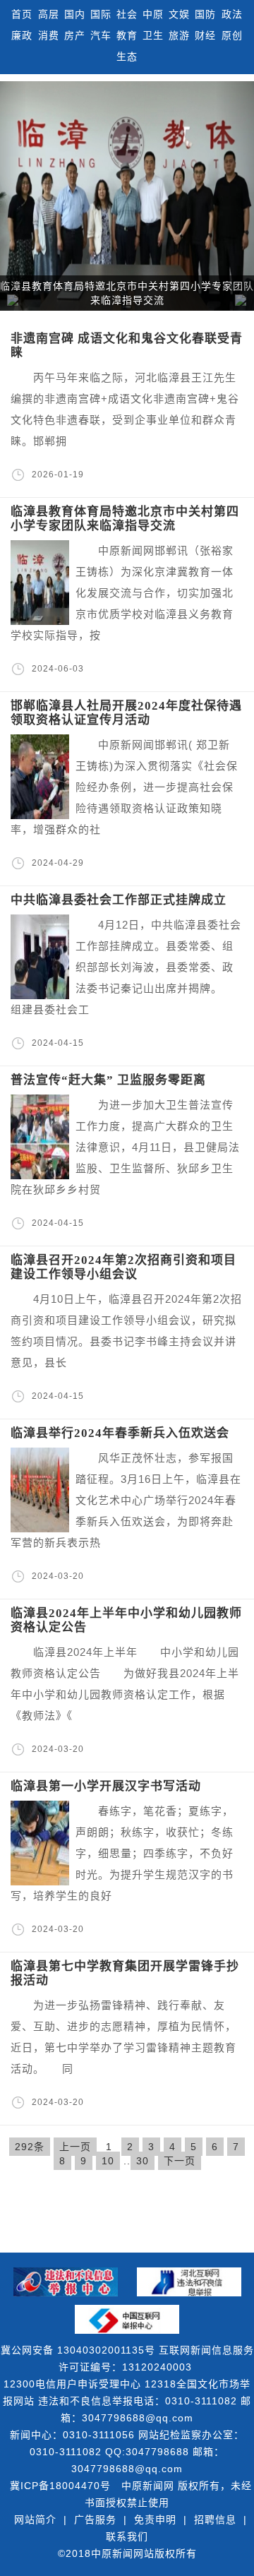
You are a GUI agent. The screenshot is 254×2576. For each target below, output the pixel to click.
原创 (232, 35)
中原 (153, 14)
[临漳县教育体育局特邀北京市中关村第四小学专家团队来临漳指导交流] (127, 196)
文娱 (179, 14)
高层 (49, 14)
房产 (75, 35)
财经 (205, 35)
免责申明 (155, 2520)
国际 (101, 14)
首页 (22, 14)
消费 (49, 35)
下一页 (180, 2161)
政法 (232, 14)
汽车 (101, 35)
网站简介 (35, 2520)
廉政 (22, 35)
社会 (127, 14)
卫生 (153, 35)
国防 (205, 14)
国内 (75, 14)
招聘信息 (215, 2520)
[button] (235, 196)
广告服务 (95, 2520)
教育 (127, 35)
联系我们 (127, 2536)
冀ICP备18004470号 (60, 2486)
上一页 (75, 2147)
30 (143, 2161)
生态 (127, 56)
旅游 (179, 35)
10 (108, 2161)
